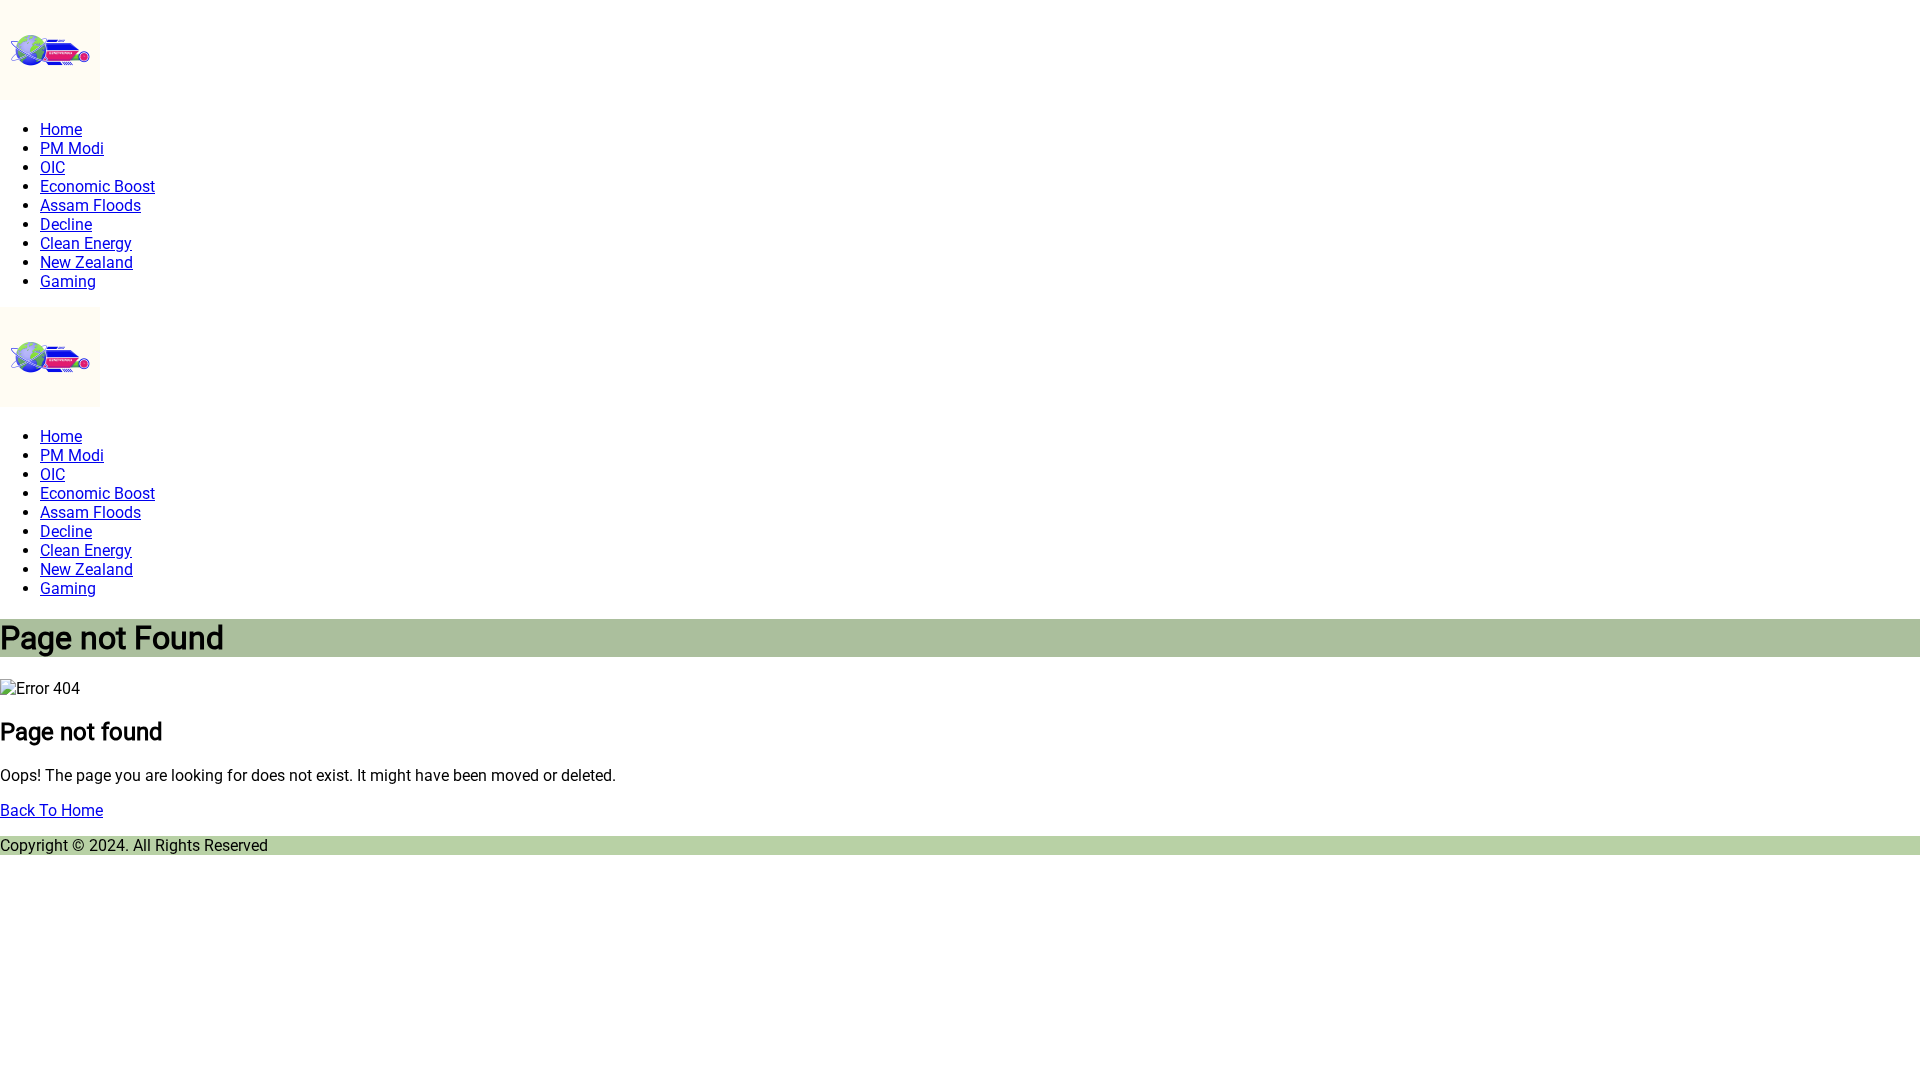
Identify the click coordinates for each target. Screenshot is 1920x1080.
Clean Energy (86, 243)
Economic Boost (97, 186)
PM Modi (72, 148)
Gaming (68, 281)
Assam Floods (90, 205)
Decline (66, 224)
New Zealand (86, 262)
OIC (52, 167)
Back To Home (51, 810)
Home (61, 129)
